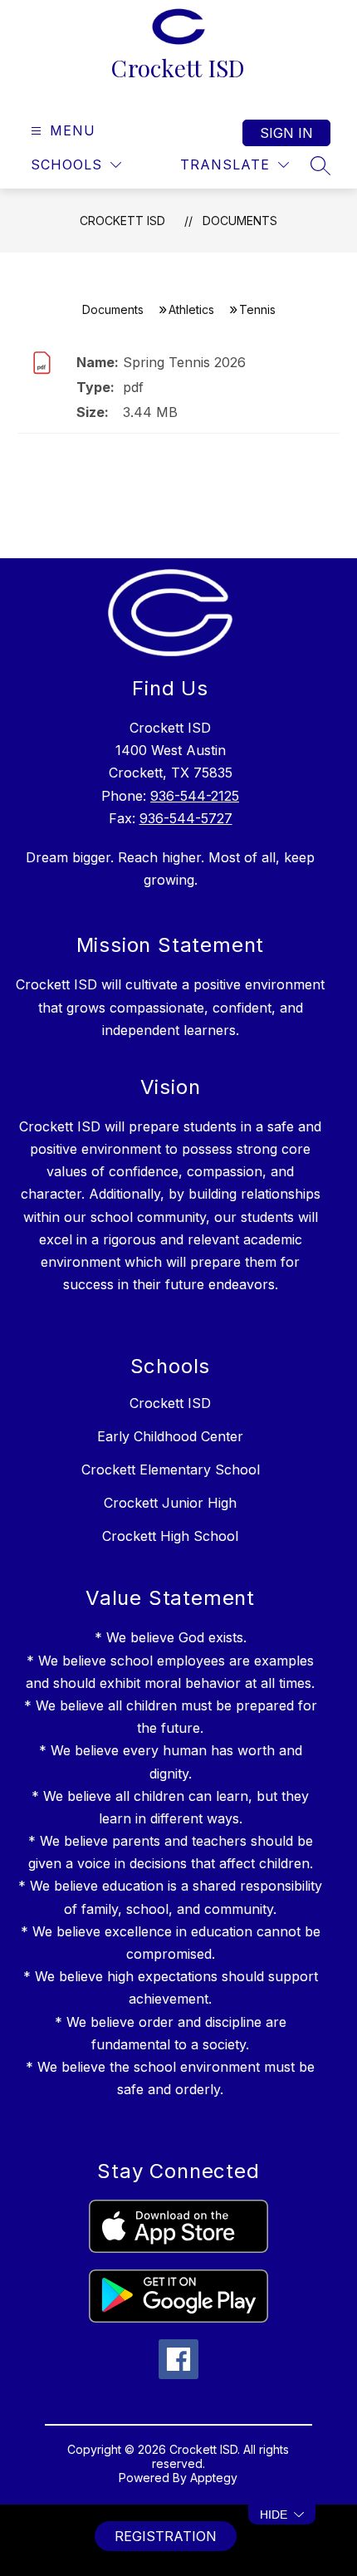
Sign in (286, 133)
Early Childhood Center (170, 1436)
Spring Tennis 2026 (184, 362)
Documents (240, 221)
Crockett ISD (122, 221)
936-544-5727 (186, 818)
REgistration (166, 2536)
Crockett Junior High (170, 1503)
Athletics (191, 309)
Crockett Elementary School (171, 1470)
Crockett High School (170, 1536)
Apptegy (214, 2478)
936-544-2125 (195, 796)
